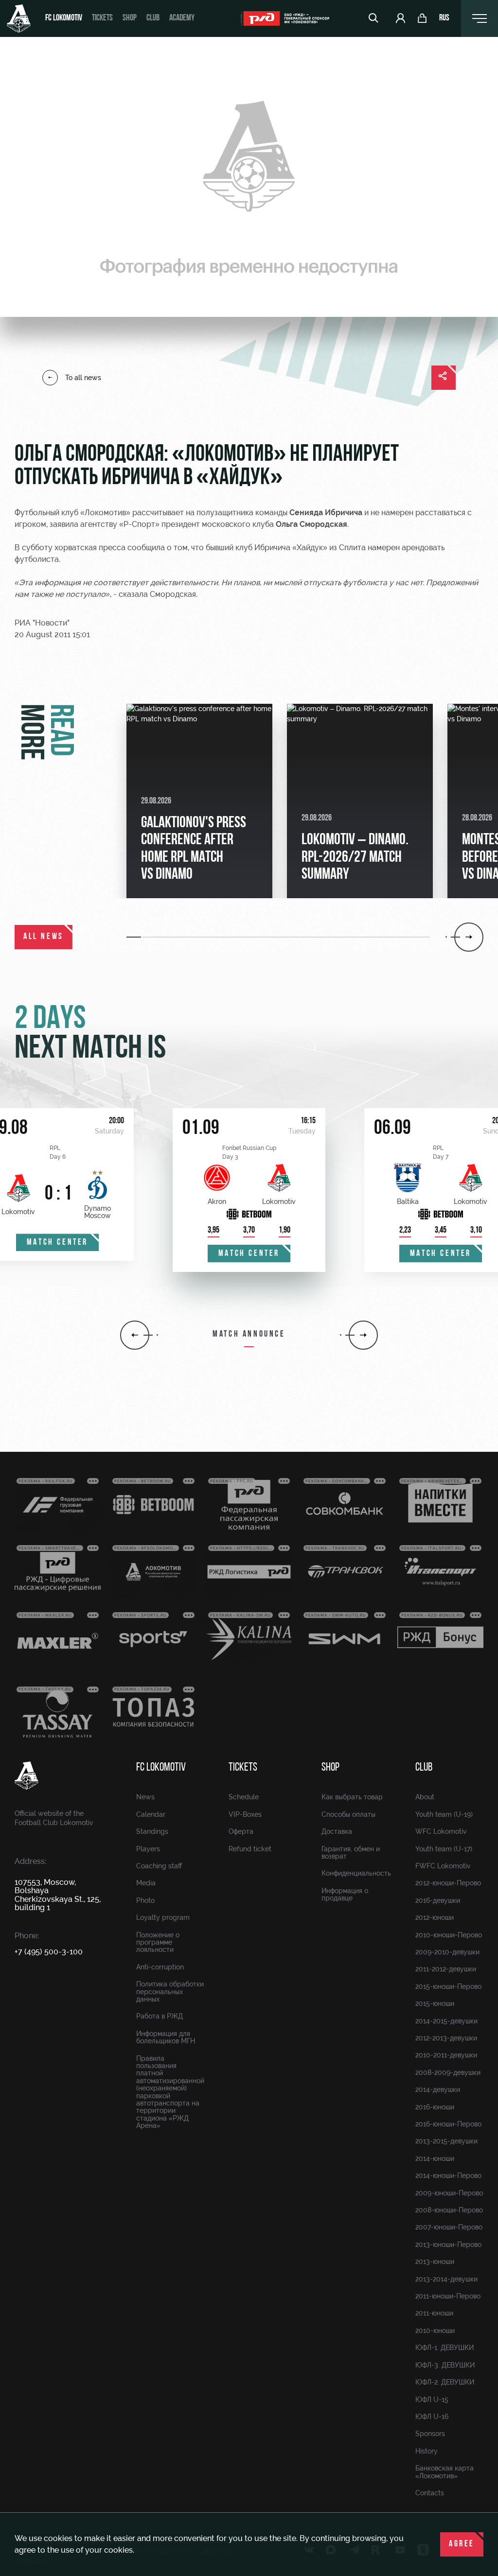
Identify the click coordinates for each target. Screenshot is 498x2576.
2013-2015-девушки (446, 2141)
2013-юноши (435, 2262)
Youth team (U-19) (444, 1814)
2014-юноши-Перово (448, 2176)
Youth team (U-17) (444, 1849)
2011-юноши (434, 2313)
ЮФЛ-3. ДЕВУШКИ (445, 2365)
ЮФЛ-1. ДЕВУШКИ (445, 2348)
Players (148, 1849)
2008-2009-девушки (448, 2072)
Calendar (151, 1814)
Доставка (337, 1831)
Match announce (249, 1335)
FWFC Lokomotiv (443, 1866)
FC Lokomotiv (64, 18)
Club (153, 18)
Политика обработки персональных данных (170, 1992)
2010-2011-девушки (446, 2055)
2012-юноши (435, 1917)
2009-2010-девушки (447, 1952)
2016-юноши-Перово (448, 2124)
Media (146, 1883)
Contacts (430, 2493)
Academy (182, 18)
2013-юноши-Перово (448, 2245)
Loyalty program (163, 1917)
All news (44, 937)
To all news (83, 378)
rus (444, 18)
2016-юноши (435, 2107)
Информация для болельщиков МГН (166, 2037)
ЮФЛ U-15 (432, 2400)
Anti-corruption (160, 1967)
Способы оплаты (348, 1814)
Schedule (244, 1797)
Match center (57, 1243)
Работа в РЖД (160, 2016)
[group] (199, 801)
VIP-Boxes (245, 1814)
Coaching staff (159, 1866)
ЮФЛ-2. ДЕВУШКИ (445, 2382)
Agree (462, 2544)
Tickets (102, 18)
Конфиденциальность (356, 1873)
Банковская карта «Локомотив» (445, 2472)
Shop (130, 18)
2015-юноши (435, 2003)
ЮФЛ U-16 (432, 2417)
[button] (134, 937)
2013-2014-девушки (446, 2279)
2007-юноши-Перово (449, 2227)
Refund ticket (250, 1849)
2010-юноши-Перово (449, 1935)
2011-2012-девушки (446, 1969)
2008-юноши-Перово (449, 2210)
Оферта (241, 1831)
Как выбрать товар (352, 1797)
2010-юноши (435, 2331)
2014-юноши (435, 2158)
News (145, 1797)
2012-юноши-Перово (448, 1883)
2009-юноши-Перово (449, 2193)
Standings (152, 1831)
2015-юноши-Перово (448, 1986)
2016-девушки (438, 1900)
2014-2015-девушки (446, 2021)
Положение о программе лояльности (158, 1942)
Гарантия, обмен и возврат (351, 1853)
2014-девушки (438, 2089)
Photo (145, 1900)
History (427, 2451)
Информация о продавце (345, 1894)
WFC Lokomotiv (441, 1831)
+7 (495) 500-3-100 (49, 1952)
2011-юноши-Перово (448, 2296)
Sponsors (430, 2434)
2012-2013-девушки (446, 2038)
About (425, 1797)
